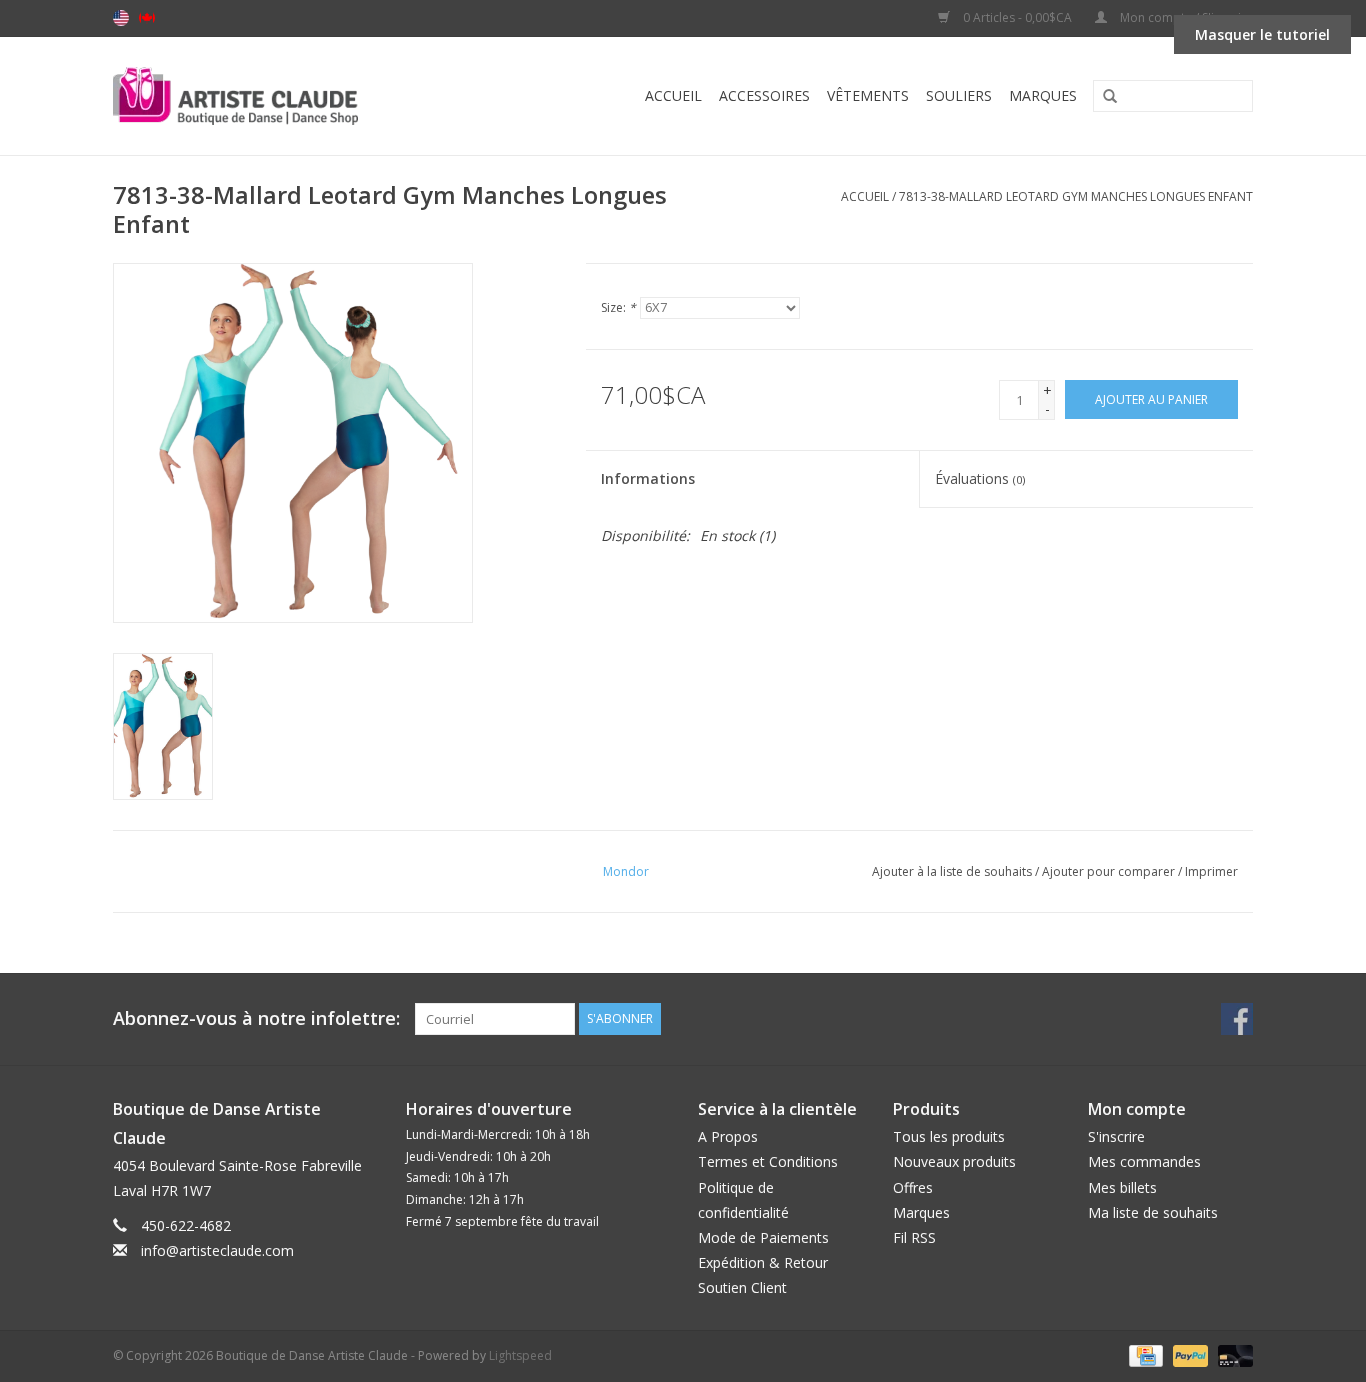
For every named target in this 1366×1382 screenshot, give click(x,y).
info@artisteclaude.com (217, 1250)
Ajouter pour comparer (1110, 871)
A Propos (728, 1136)
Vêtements (868, 95)
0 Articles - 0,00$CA (1017, 17)
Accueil (673, 95)
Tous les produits (949, 1136)
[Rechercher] (1103, 97)
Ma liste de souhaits (1153, 1212)
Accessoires (764, 95)
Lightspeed (520, 1355)
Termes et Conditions (768, 1161)
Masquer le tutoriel (1262, 34)
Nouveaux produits (954, 1161)
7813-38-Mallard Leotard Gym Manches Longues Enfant (1076, 196)
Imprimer (1211, 871)
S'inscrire (1116, 1136)
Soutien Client (742, 1287)
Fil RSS (914, 1237)
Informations (648, 478)
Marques (1043, 95)
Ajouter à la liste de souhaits (952, 871)
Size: (618, 307)
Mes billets (1122, 1187)
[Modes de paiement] (1144, 1355)
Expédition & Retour (763, 1262)
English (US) (121, 18)
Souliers (959, 95)
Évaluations (980, 478)
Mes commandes (1144, 1161)
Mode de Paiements (763, 1237)
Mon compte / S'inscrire (1185, 17)
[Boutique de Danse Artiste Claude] (275, 96)
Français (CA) (147, 18)
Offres (913, 1187)
